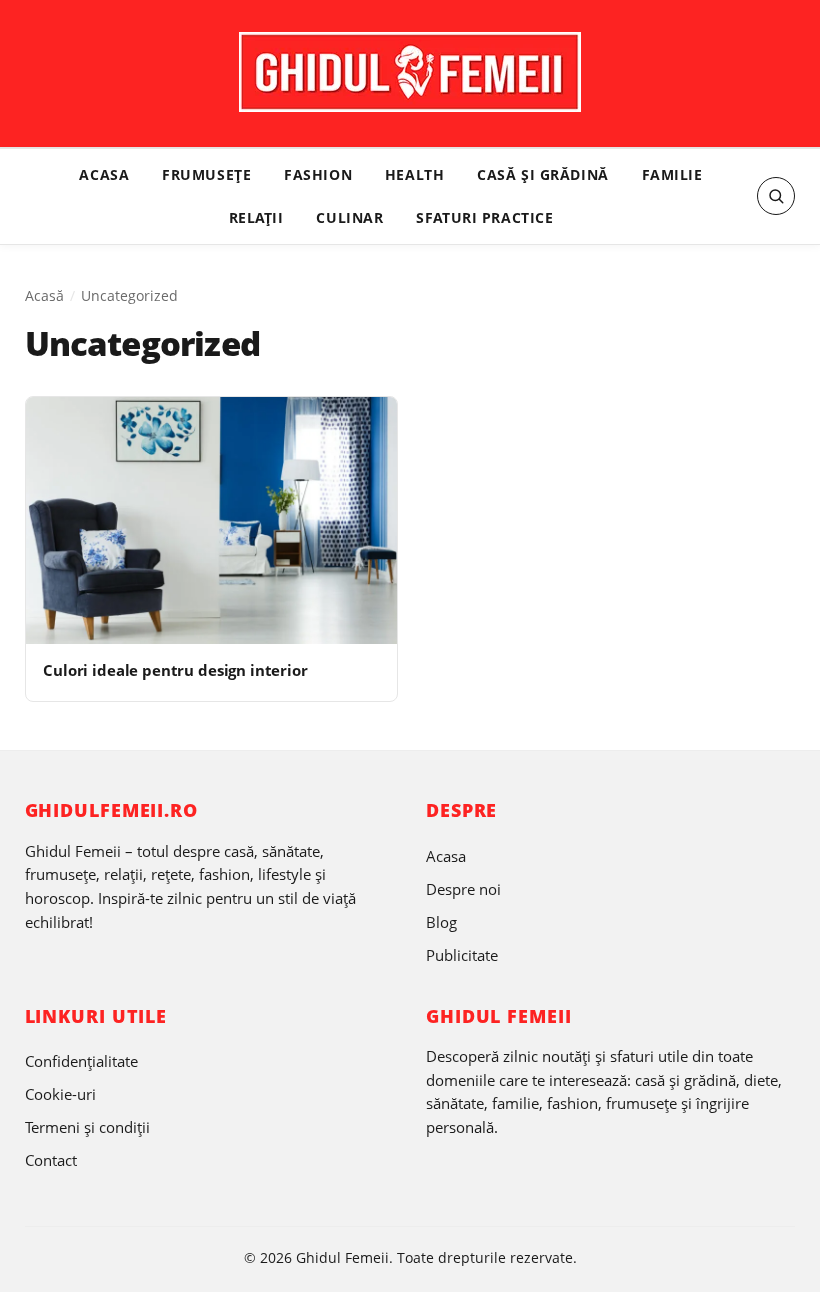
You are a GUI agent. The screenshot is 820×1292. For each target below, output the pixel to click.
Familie (672, 174)
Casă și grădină (543, 174)
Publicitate (462, 955)
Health (414, 174)
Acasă (44, 295)
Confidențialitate (81, 1061)
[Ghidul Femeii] (410, 72)
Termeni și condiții (87, 1127)
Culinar (349, 217)
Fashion (318, 174)
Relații (256, 217)
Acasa (104, 174)
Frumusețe (206, 174)
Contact (51, 1160)
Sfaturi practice (484, 217)
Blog (441, 922)
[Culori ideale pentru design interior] (211, 521)
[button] (776, 196)
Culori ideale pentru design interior (175, 670)
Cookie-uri (60, 1094)
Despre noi (463, 889)
